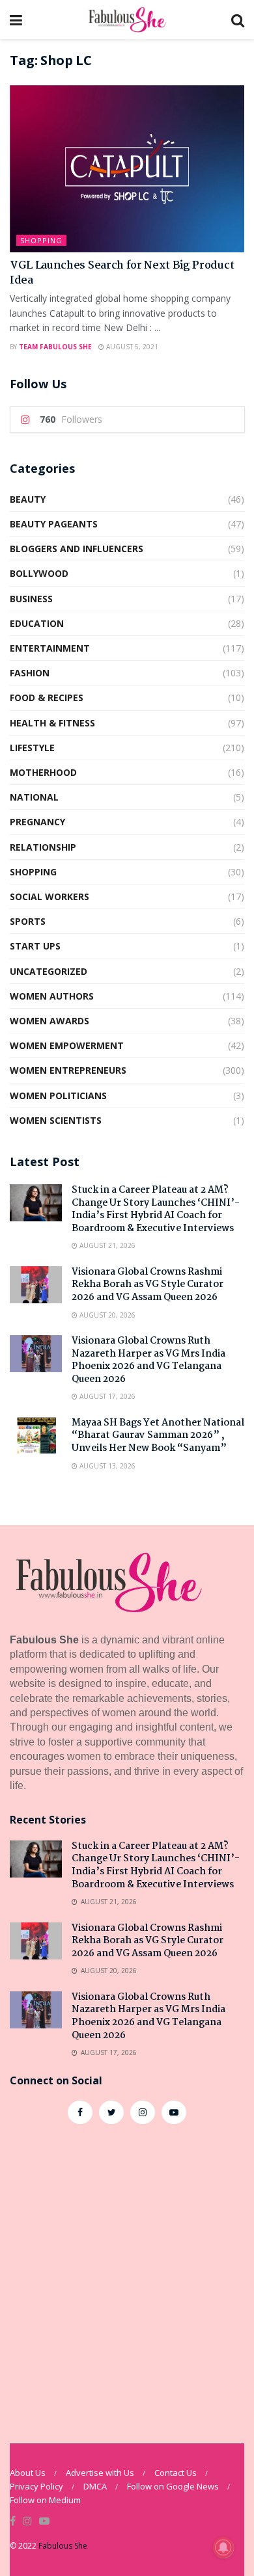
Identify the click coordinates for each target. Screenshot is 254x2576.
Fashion (30, 673)
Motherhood (43, 772)
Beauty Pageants (54, 524)
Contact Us (176, 2473)
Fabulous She (63, 2546)
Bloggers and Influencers (77, 549)
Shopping (41, 240)
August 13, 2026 (106, 1466)
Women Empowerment (67, 1045)
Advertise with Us (100, 2473)
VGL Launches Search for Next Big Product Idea (122, 273)
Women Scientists (56, 1120)
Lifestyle (32, 748)
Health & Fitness (52, 723)
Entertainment (50, 648)
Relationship (43, 847)
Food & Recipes (47, 697)
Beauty (28, 499)
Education (37, 623)
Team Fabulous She (55, 347)
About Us (28, 2473)
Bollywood (39, 573)
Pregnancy (37, 822)
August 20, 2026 (106, 1315)
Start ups (35, 946)
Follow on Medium (45, 2500)
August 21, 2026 (106, 1245)
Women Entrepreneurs (68, 1070)
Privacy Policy (36, 2486)
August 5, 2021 (131, 347)
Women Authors (52, 996)
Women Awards (49, 1021)
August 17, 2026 (106, 1396)
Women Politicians (58, 1095)
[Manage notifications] (223, 2547)
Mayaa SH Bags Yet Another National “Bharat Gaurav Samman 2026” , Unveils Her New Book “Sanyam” (158, 1436)
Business (31, 599)
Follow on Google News (173, 2486)
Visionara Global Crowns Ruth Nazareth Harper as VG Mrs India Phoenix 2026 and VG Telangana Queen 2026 (148, 1360)
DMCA (95, 2486)
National (34, 797)
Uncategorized (49, 971)
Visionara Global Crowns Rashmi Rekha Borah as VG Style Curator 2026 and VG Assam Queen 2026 (148, 1285)
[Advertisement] (127, 2277)
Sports (28, 921)
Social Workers (49, 896)
